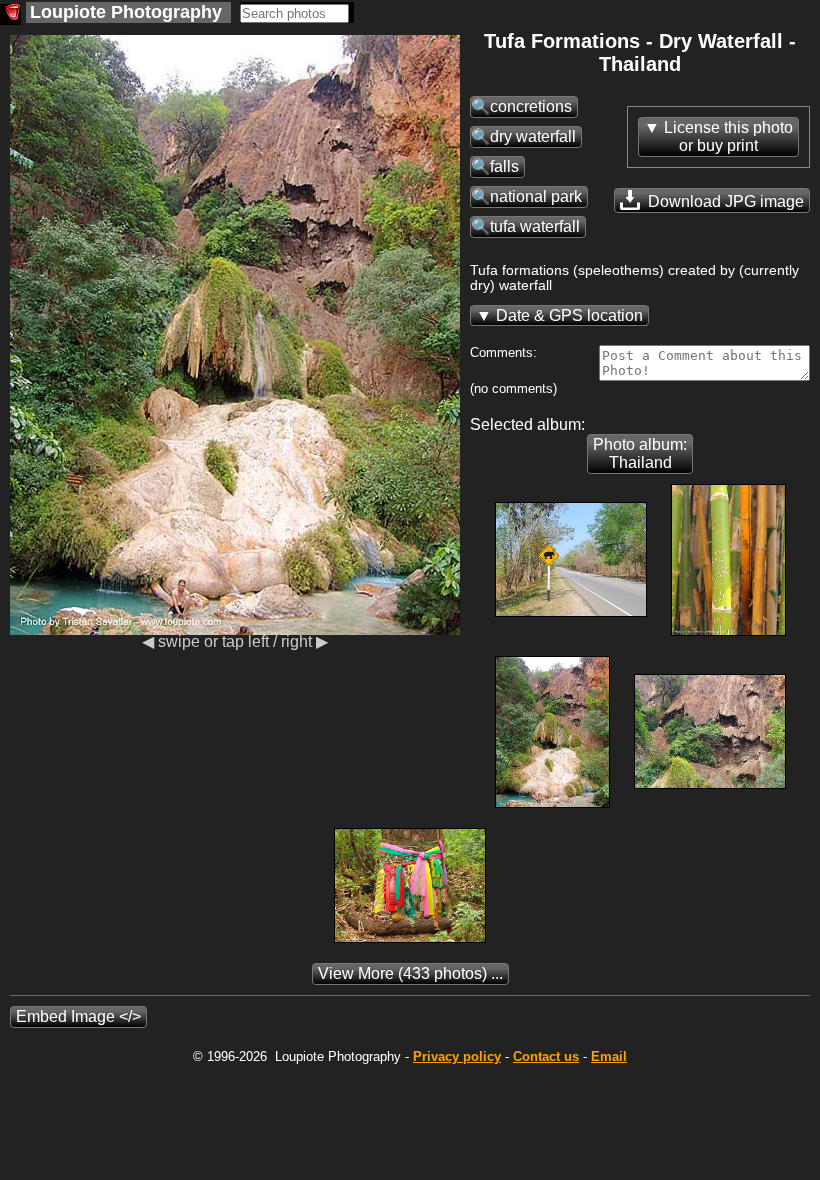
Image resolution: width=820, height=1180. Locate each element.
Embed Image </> (78, 1016)
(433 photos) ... (410, 973)
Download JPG (724, 201)
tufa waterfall (535, 226)
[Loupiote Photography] (10, 14)
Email (609, 1056)
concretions (531, 106)
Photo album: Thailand (640, 453)
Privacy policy (457, 1056)
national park (536, 196)
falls (504, 166)
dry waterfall (533, 136)
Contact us (546, 1056)
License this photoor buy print (728, 136)
